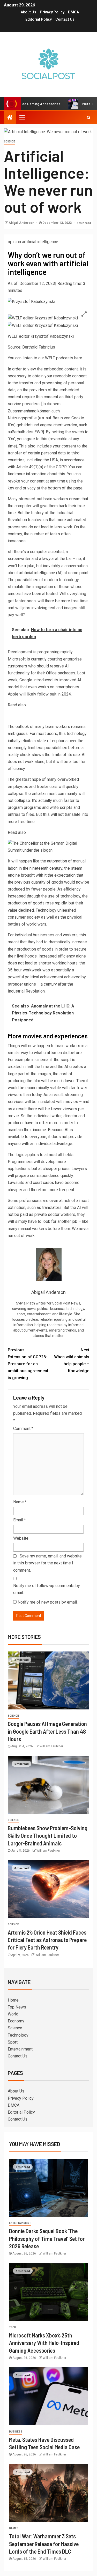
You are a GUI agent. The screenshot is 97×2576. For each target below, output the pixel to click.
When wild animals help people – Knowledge (72, 1361)
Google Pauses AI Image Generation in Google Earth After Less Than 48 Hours (47, 1731)
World (13, 2014)
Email (20, 1520)
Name (20, 1502)
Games (14, 2528)
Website (21, 1538)
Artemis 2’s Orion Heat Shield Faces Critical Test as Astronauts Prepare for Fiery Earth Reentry (47, 1940)
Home (13, 2000)
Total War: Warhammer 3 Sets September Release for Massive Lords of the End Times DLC (44, 2544)
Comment (23, 1429)
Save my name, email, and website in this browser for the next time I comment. (47, 1563)
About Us (28, 12)
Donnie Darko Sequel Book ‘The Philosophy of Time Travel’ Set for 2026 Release (47, 2238)
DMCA (73, 12)
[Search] (89, 117)
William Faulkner (51, 1746)
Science (9, 142)
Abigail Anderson (22, 223)
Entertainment (20, 2049)
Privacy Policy (52, 12)
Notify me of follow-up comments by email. (47, 1589)
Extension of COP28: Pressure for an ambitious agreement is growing (28, 1364)
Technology (18, 2035)
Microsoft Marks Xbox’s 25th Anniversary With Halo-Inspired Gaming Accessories (44, 2343)
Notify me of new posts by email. (48, 1602)
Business (16, 2432)
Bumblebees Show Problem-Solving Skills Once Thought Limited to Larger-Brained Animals (48, 1836)
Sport (13, 2042)
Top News (17, 2007)
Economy (16, 2021)
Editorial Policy (39, 19)
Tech (13, 2327)
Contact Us (65, 19)
